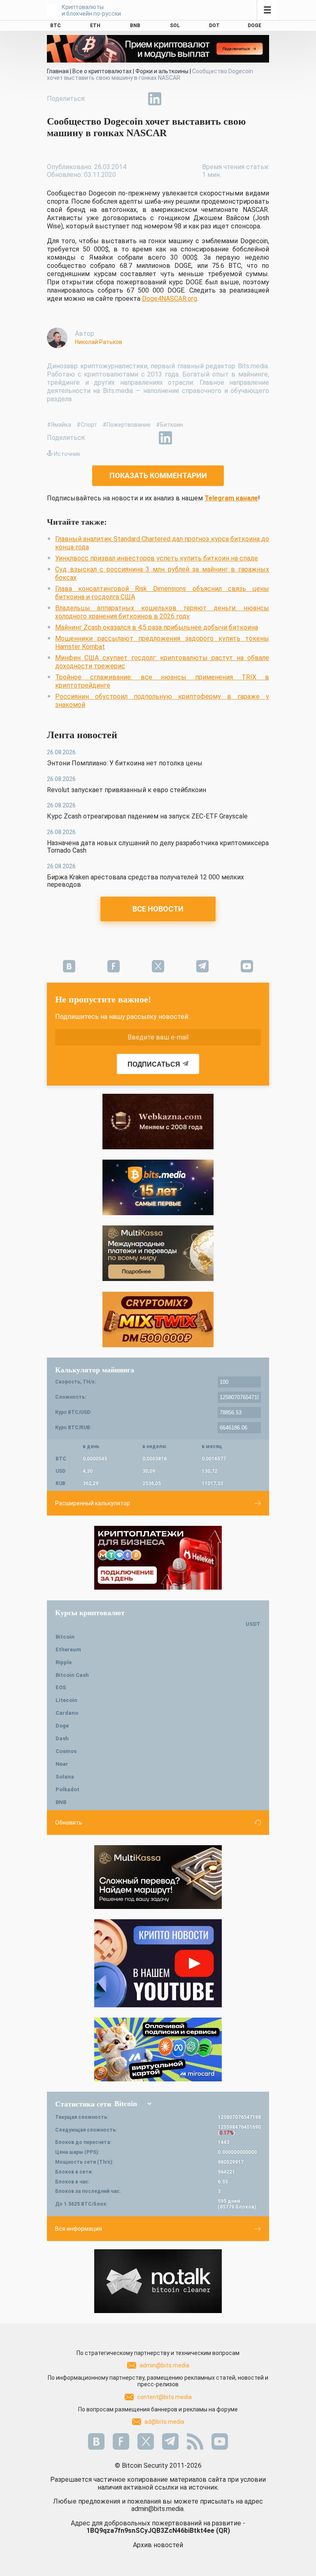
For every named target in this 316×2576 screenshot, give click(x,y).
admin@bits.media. (158, 2509)
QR (223, 2531)
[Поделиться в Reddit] (193, 99)
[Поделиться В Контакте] (174, 99)
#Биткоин (170, 425)
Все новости (158, 909)
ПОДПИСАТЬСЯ (154, 1064)
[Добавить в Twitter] (117, 99)
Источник (67, 454)
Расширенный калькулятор (93, 1503)
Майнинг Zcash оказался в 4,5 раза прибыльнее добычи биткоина (157, 627)
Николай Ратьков (99, 342)
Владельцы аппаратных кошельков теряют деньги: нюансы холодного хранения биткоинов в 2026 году (162, 612)
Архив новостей (158, 2545)
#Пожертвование (127, 425)
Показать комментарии (158, 475)
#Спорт (87, 425)
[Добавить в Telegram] (136, 99)
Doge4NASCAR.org (170, 299)
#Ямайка (59, 425)
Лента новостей (82, 735)
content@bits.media (164, 2397)
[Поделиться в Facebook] (98, 99)
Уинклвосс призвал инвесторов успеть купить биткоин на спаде (157, 558)
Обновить (69, 1823)
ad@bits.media (164, 2422)
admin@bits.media (164, 2365)
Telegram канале (231, 498)
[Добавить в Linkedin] (155, 99)
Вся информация (79, 2229)
